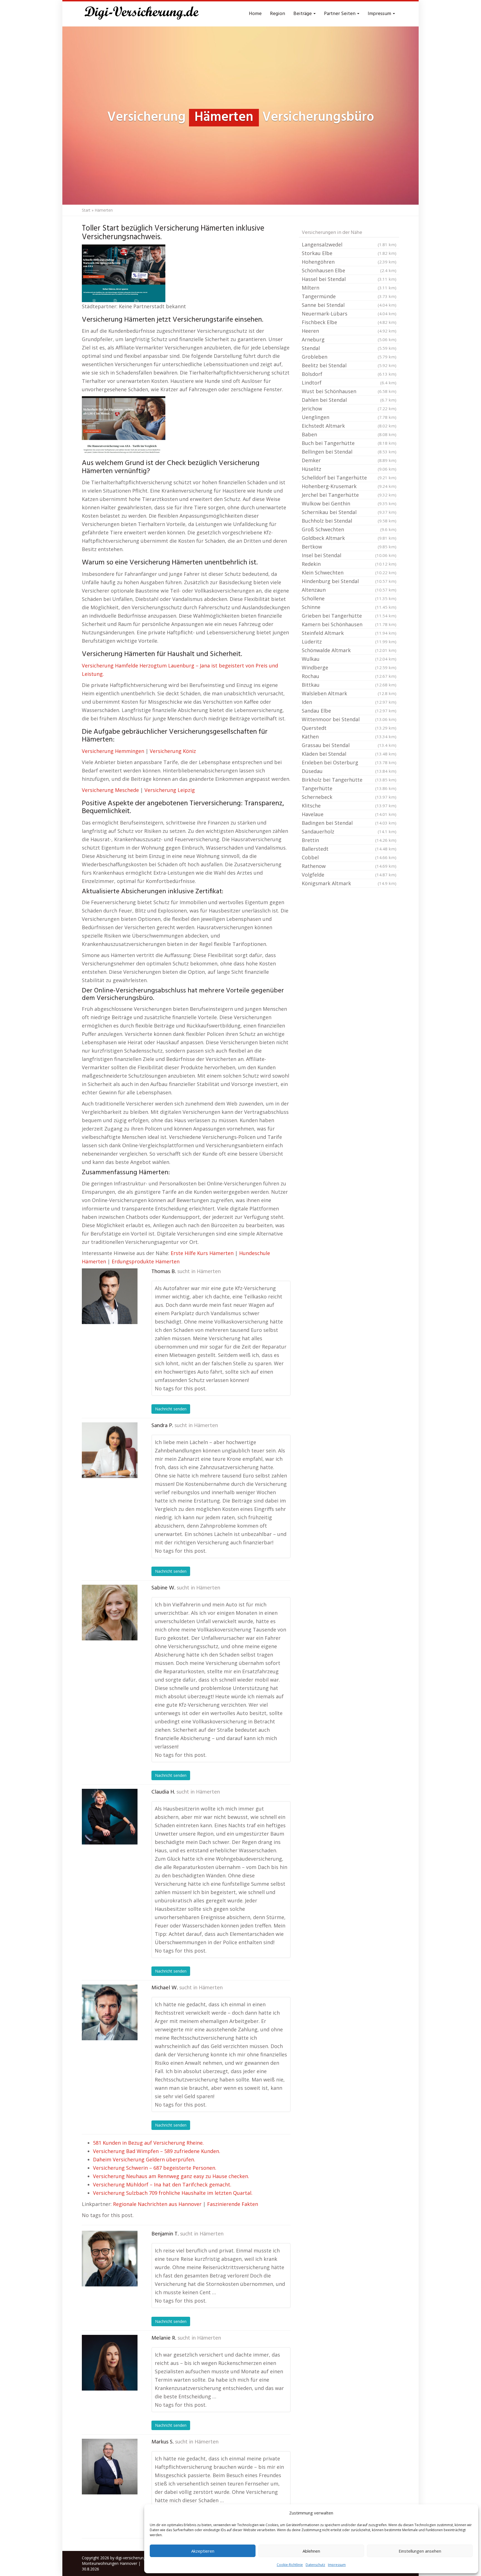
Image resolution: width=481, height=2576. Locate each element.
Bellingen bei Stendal (349, 452)
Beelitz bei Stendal (349, 365)
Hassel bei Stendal (349, 279)
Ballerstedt (349, 849)
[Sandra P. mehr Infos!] (110, 1450)
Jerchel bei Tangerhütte (349, 495)
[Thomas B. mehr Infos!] (110, 1296)
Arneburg (349, 339)
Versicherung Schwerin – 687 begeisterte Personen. (155, 2168)
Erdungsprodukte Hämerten (146, 1261)
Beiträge (303, 14)
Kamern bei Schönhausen (349, 624)
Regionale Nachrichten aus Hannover (157, 2204)
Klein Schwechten (349, 573)
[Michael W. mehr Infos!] (110, 2012)
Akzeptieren (203, 2551)
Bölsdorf (349, 374)
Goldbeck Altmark (349, 538)
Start (86, 210)
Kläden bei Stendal (349, 754)
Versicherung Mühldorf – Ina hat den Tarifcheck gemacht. (162, 2184)
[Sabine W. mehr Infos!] (110, 1613)
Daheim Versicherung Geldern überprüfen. (144, 2159)
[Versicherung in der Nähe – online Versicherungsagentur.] (144, 14)
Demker (349, 460)
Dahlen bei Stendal (349, 400)
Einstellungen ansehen (420, 2551)
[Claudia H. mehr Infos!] (110, 1817)
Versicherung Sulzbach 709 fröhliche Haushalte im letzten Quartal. (173, 2193)
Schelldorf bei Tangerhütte (349, 478)
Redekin (349, 564)
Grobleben (349, 357)
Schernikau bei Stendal (349, 512)
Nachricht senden (171, 1409)
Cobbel (349, 857)
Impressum (337, 2565)
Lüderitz (349, 642)
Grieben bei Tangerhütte (349, 616)
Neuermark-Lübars (349, 314)
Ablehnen (311, 2551)
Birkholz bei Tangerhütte (349, 780)
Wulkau (349, 659)
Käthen (349, 737)
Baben (349, 434)
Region (278, 14)
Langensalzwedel (349, 244)
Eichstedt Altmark (349, 426)
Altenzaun (349, 590)
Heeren (349, 331)
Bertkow (349, 547)
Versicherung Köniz (173, 751)
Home (255, 14)
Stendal (349, 348)
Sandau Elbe (349, 711)
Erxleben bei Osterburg (349, 762)
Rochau (349, 676)
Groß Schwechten (349, 529)
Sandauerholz (349, 831)
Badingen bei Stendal (349, 823)
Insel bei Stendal (349, 555)
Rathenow (349, 866)
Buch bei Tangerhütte (349, 443)
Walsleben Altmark (349, 693)
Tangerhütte (349, 788)
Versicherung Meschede (110, 790)
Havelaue (349, 814)
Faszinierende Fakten (233, 2204)
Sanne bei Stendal (349, 305)
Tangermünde (349, 296)
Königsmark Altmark (349, 883)
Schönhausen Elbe (349, 270)
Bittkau (349, 685)
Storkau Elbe (349, 253)
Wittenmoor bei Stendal (349, 719)
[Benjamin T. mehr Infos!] (110, 2259)
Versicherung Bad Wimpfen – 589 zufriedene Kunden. (157, 2151)
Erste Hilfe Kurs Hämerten (202, 1253)
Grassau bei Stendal (349, 745)
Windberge (349, 667)
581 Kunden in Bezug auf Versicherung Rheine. (148, 2143)
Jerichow (349, 408)
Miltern (349, 288)
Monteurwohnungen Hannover (110, 2563)
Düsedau (349, 771)
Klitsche (349, 806)
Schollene (349, 598)
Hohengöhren (349, 262)
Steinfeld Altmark (349, 633)
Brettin (349, 840)
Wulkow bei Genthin (349, 503)
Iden (349, 702)
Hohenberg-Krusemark (349, 486)
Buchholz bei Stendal (349, 521)
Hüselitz (349, 469)
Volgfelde (349, 875)
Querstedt (349, 728)
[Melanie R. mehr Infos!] (110, 2363)
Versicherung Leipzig (170, 790)
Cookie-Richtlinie (290, 2565)
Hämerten (209, 1272)
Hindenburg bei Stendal (349, 581)
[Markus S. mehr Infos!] (110, 2467)
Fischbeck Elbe (349, 322)
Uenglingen (349, 417)
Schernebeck (349, 797)
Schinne (349, 607)
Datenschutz (315, 2565)
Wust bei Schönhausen (349, 391)
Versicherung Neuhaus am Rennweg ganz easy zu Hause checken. (171, 2176)
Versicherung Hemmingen (113, 751)
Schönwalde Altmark (349, 650)
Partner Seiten (340, 14)
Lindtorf (349, 383)
